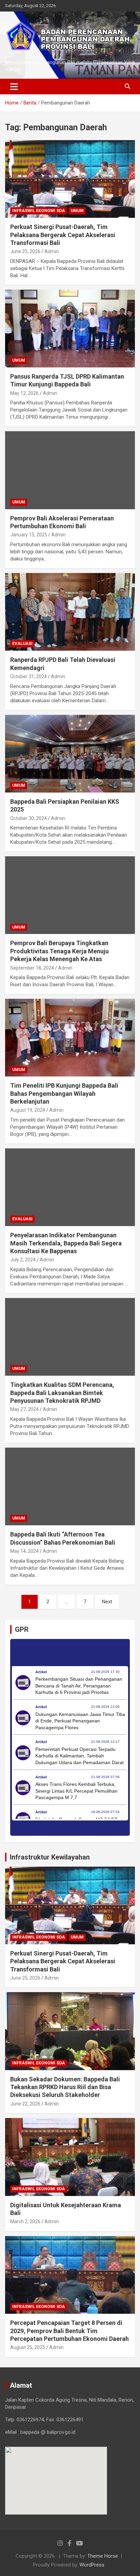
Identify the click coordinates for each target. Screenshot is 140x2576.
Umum (77, 211)
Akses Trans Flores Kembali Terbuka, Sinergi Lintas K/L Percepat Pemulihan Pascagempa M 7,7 (76, 1791)
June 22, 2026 (25, 2104)
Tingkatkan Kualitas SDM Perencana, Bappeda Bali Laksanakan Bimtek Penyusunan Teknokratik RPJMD (62, 1393)
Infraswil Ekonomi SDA (39, 211)
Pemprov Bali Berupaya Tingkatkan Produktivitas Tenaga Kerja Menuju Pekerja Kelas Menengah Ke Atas (59, 951)
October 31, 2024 (29, 676)
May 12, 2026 (24, 393)
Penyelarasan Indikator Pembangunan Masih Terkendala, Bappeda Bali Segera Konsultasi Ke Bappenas (66, 1243)
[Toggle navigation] (14, 87)
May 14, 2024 (24, 1551)
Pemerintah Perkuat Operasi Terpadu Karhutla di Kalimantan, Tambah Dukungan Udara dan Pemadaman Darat (80, 1756)
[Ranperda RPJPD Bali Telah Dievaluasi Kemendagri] (70, 612)
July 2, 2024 (23, 1260)
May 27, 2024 (24, 1409)
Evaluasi (22, 644)
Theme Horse (103, 2556)
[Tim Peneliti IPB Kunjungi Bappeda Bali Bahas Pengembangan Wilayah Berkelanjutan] (70, 1038)
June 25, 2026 (25, 251)
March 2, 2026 (25, 2221)
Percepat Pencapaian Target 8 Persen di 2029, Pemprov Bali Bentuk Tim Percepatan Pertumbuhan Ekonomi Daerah (69, 2331)
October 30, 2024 (29, 818)
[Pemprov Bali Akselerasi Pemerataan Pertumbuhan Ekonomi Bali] (70, 470)
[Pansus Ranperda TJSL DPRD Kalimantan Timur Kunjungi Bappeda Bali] (70, 329)
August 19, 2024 (28, 1110)
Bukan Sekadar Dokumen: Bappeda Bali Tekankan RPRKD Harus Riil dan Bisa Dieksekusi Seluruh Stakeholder (65, 2087)
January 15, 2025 (29, 535)
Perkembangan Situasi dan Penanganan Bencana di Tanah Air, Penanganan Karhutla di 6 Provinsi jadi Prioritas (79, 1686)
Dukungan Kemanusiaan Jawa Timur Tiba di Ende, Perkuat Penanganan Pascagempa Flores (80, 1721)
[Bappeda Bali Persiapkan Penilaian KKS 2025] (70, 754)
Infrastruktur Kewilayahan (50, 1857)
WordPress (92, 2565)
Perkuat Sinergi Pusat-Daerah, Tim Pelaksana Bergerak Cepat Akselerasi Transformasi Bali (63, 235)
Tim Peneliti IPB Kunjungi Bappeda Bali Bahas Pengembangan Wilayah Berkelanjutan (64, 1093)
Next (107, 1602)
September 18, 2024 (32, 968)
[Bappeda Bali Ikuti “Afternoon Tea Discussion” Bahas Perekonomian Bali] (70, 1486)
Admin (52, 251)
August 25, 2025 (28, 2347)
